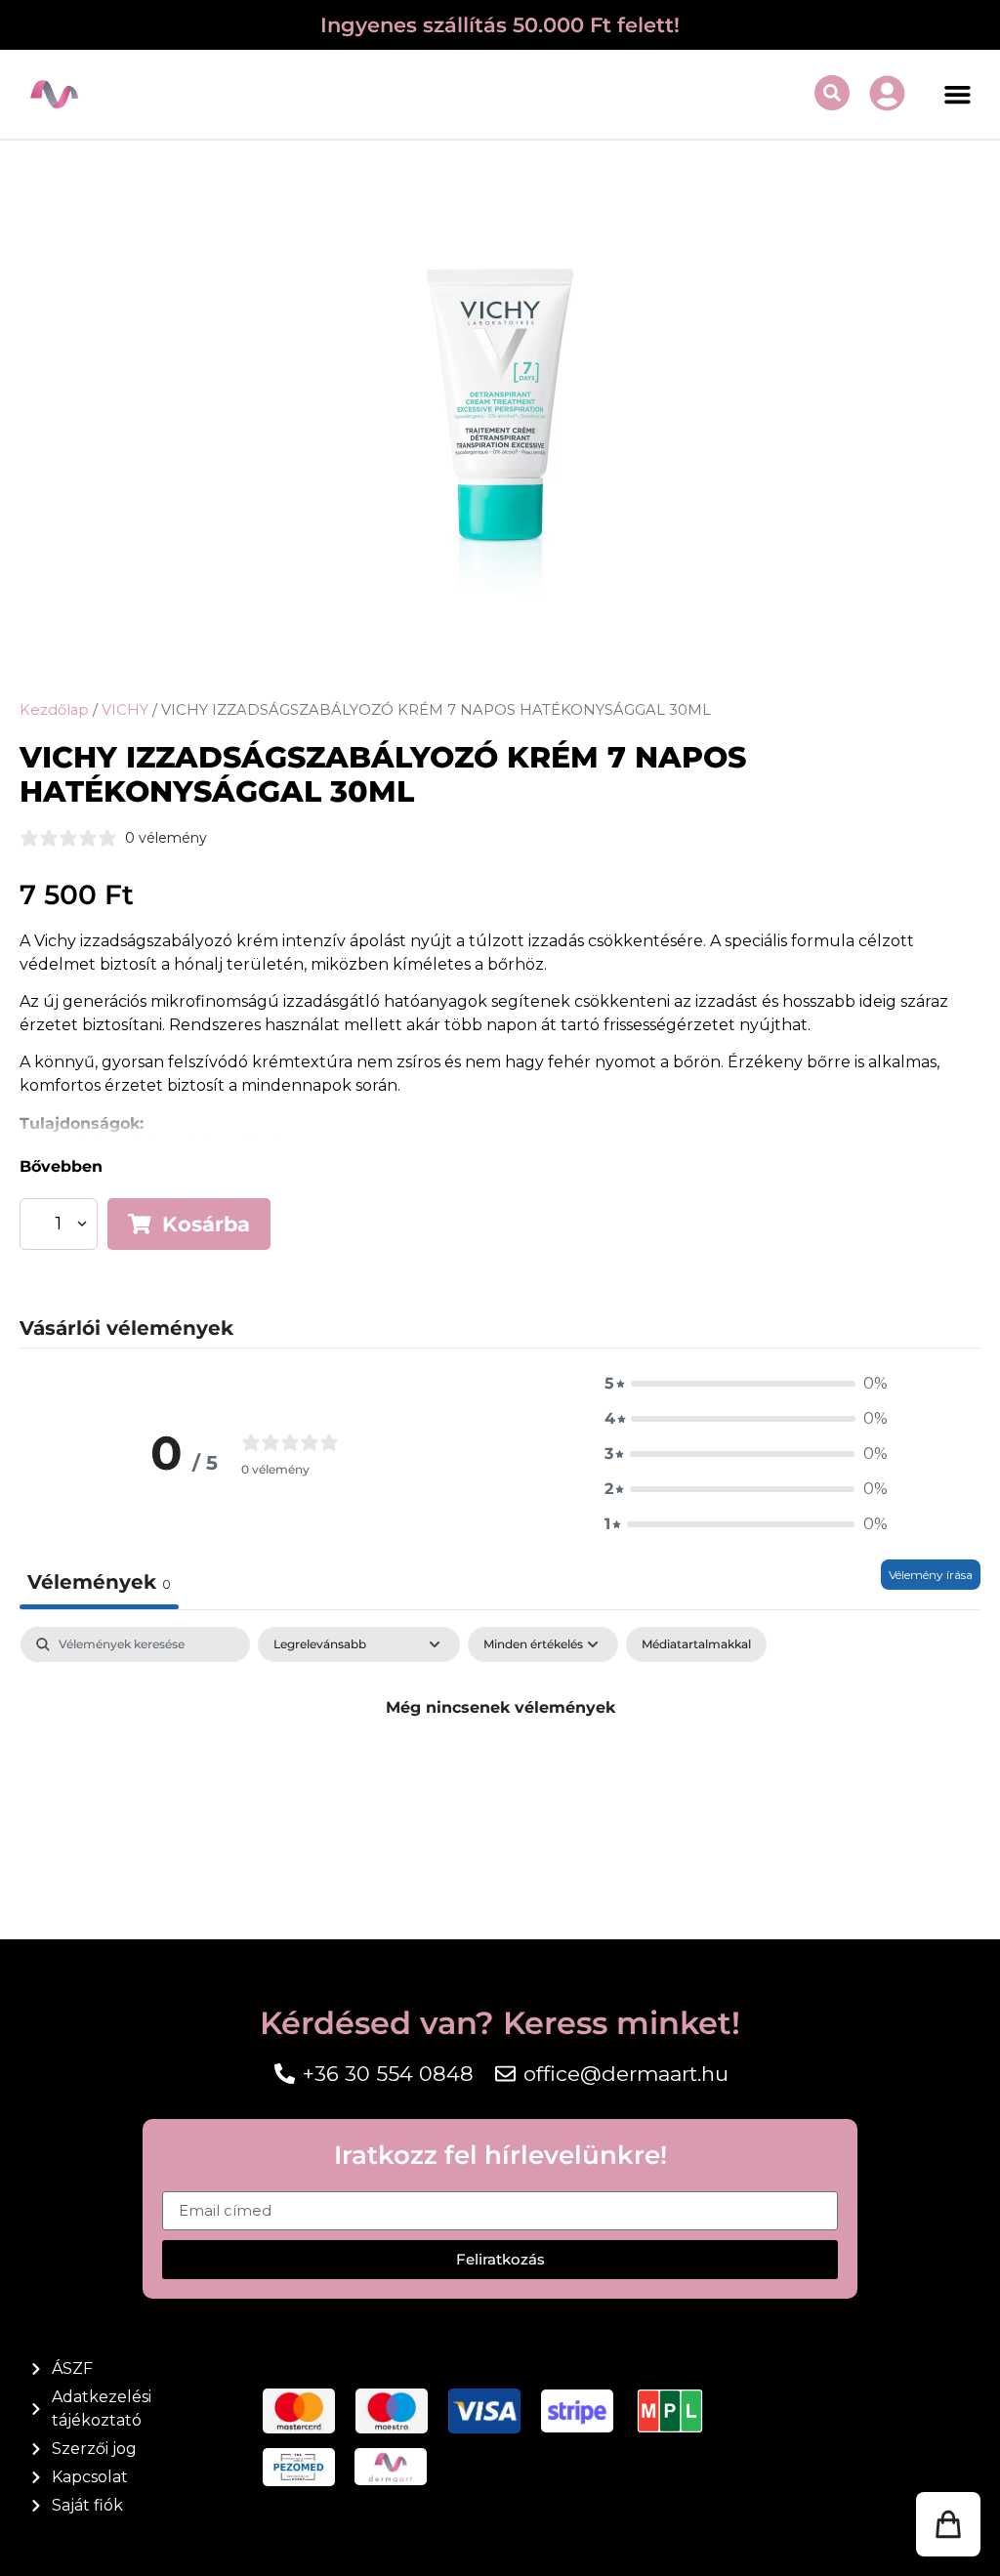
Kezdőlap (54, 710)
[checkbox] (696, 1644)
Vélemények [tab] (99, 1582)
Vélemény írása (931, 1575)
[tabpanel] (500, 1773)
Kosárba (206, 1224)
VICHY (125, 710)
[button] (958, 95)
